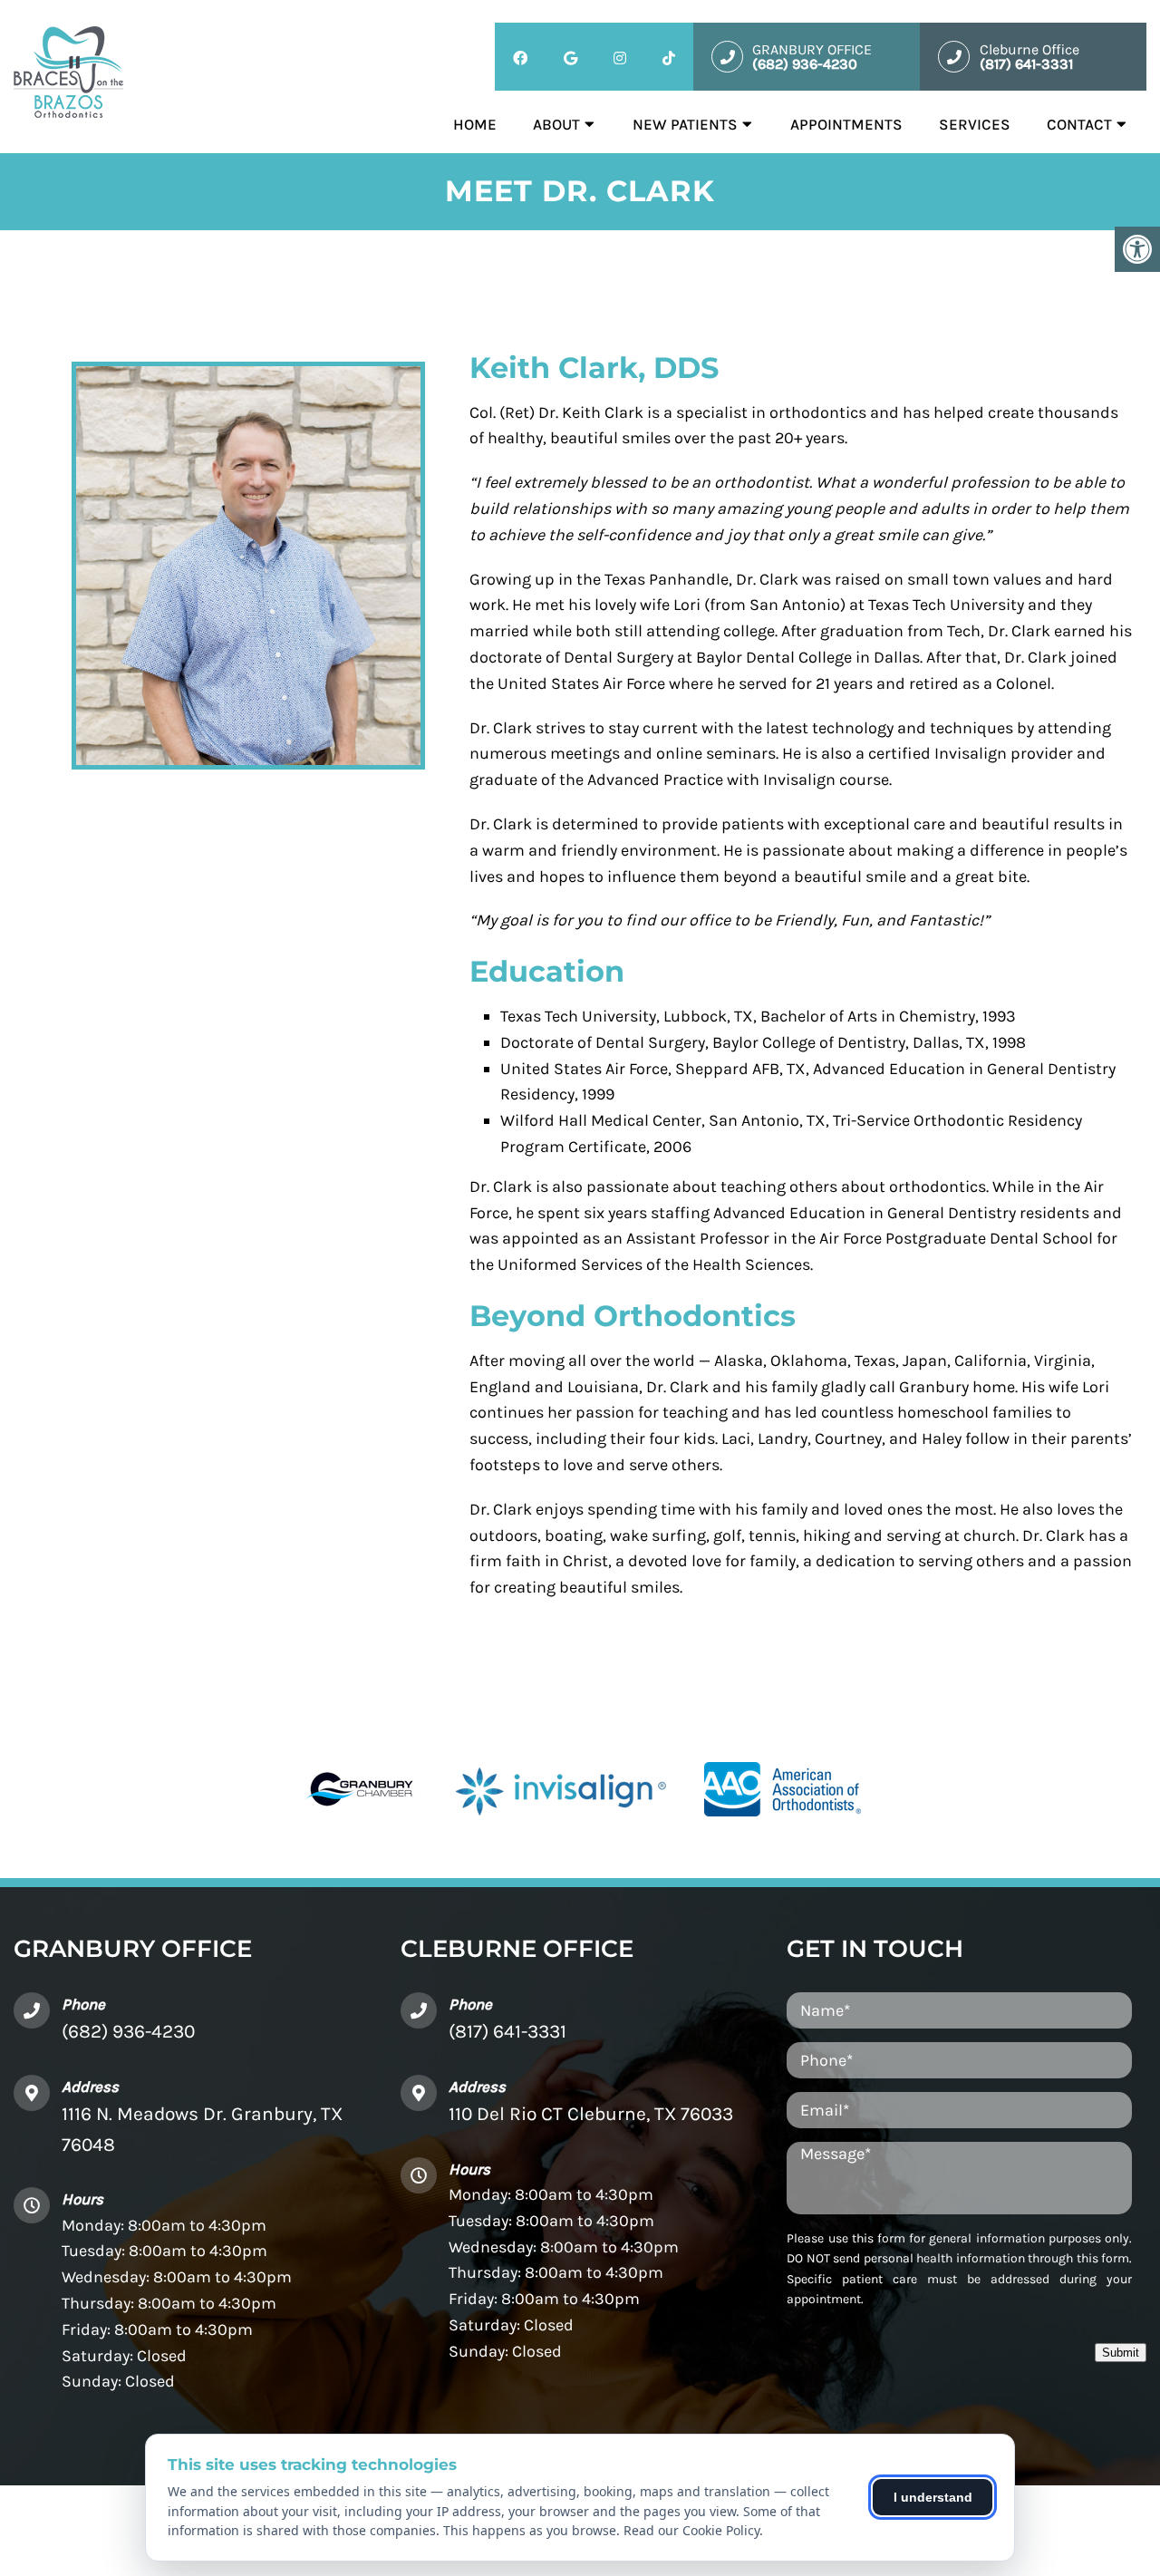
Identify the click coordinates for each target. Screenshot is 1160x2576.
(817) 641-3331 (507, 2031)
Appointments (846, 124)
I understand (933, 2497)
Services (975, 124)
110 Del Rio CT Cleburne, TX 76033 (591, 2114)
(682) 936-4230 (128, 2031)
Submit (1121, 2353)
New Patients (685, 124)
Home (475, 124)
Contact (1079, 124)
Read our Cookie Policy (691, 2530)
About (556, 124)
